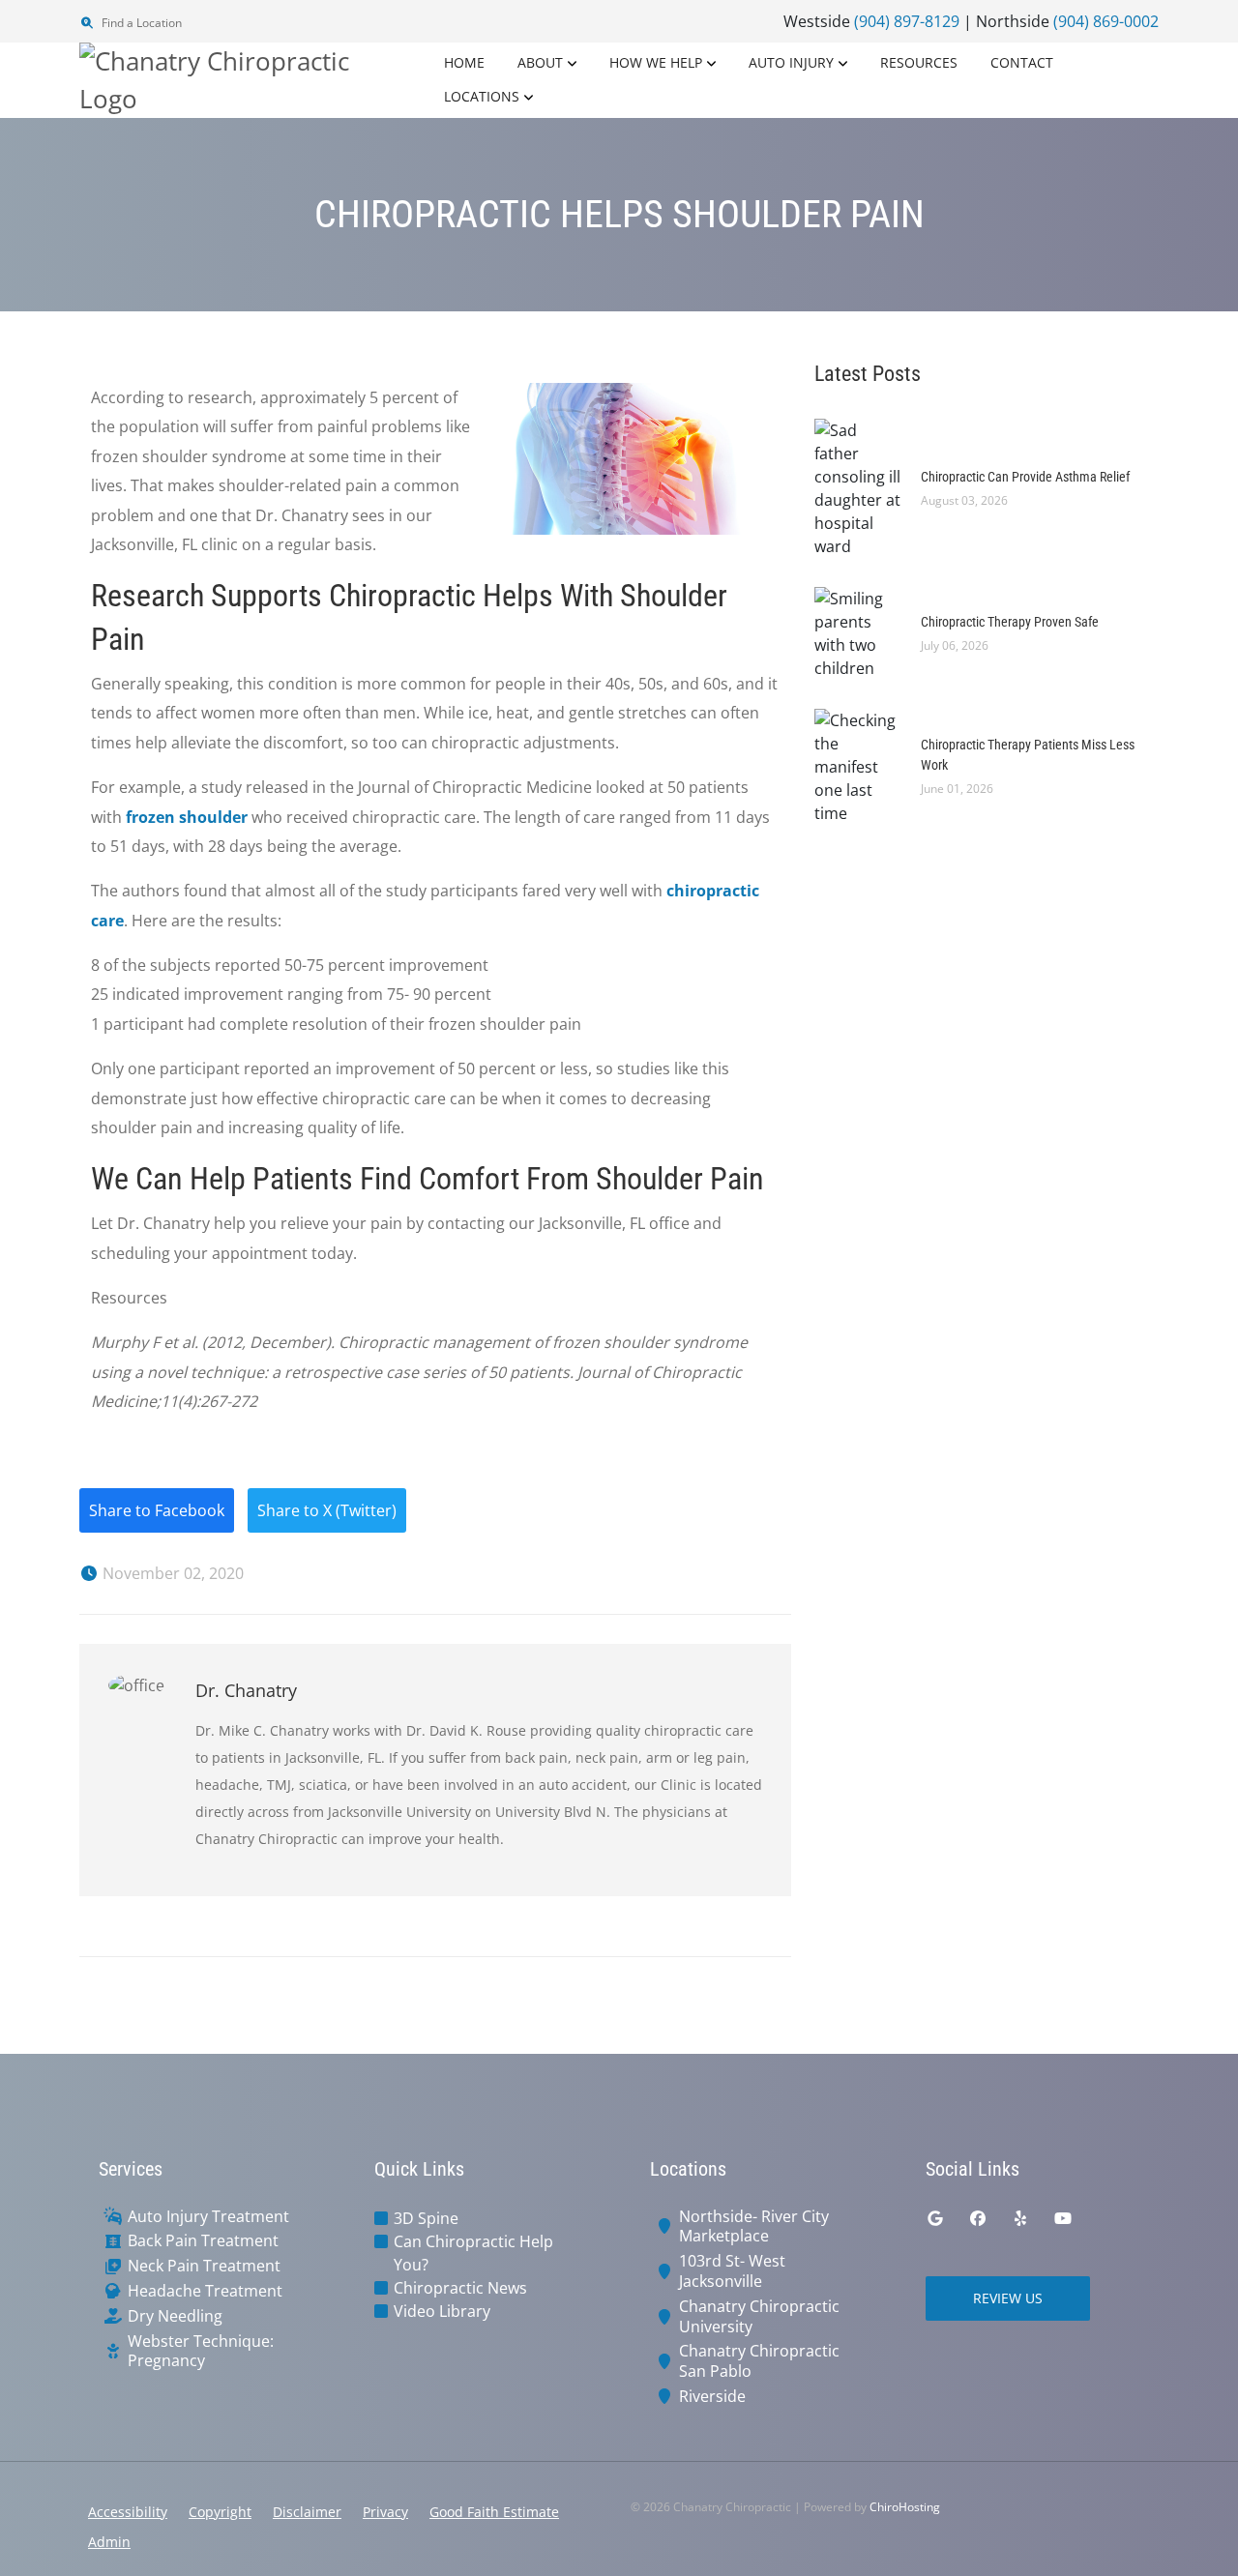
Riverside (712, 2397)
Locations (482, 96)
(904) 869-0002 (1106, 21)
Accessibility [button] (128, 2512)
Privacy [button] (385, 2512)
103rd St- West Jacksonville (732, 2271)
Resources (919, 62)
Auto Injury (791, 62)
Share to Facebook (157, 1510)
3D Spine (426, 2218)
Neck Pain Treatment (204, 2266)
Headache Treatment (205, 2291)
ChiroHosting (905, 2507)
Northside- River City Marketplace (754, 2227)
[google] (935, 2218)
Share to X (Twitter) (327, 1510)
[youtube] (1063, 2218)
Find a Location (140, 23)
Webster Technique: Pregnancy (201, 2352)
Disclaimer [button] (307, 2512)
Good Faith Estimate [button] (494, 2512)
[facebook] (978, 2218)
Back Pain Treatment (203, 2241)
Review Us (1008, 2298)
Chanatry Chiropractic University (759, 2317)
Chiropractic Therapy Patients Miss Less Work (1028, 755)
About (540, 62)
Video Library (442, 2311)
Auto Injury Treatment (208, 2217)
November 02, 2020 (171, 1573)
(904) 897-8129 (907, 21)
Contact (1022, 62)
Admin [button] (109, 2542)
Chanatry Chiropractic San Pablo (759, 2361)
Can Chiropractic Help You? (473, 2253)
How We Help (656, 62)
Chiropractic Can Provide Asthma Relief (1025, 477)
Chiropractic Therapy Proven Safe (1010, 622)
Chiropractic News (460, 2288)
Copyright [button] (220, 2512)
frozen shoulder (187, 817)
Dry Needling (175, 2316)
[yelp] (1020, 2218)
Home (464, 62)
